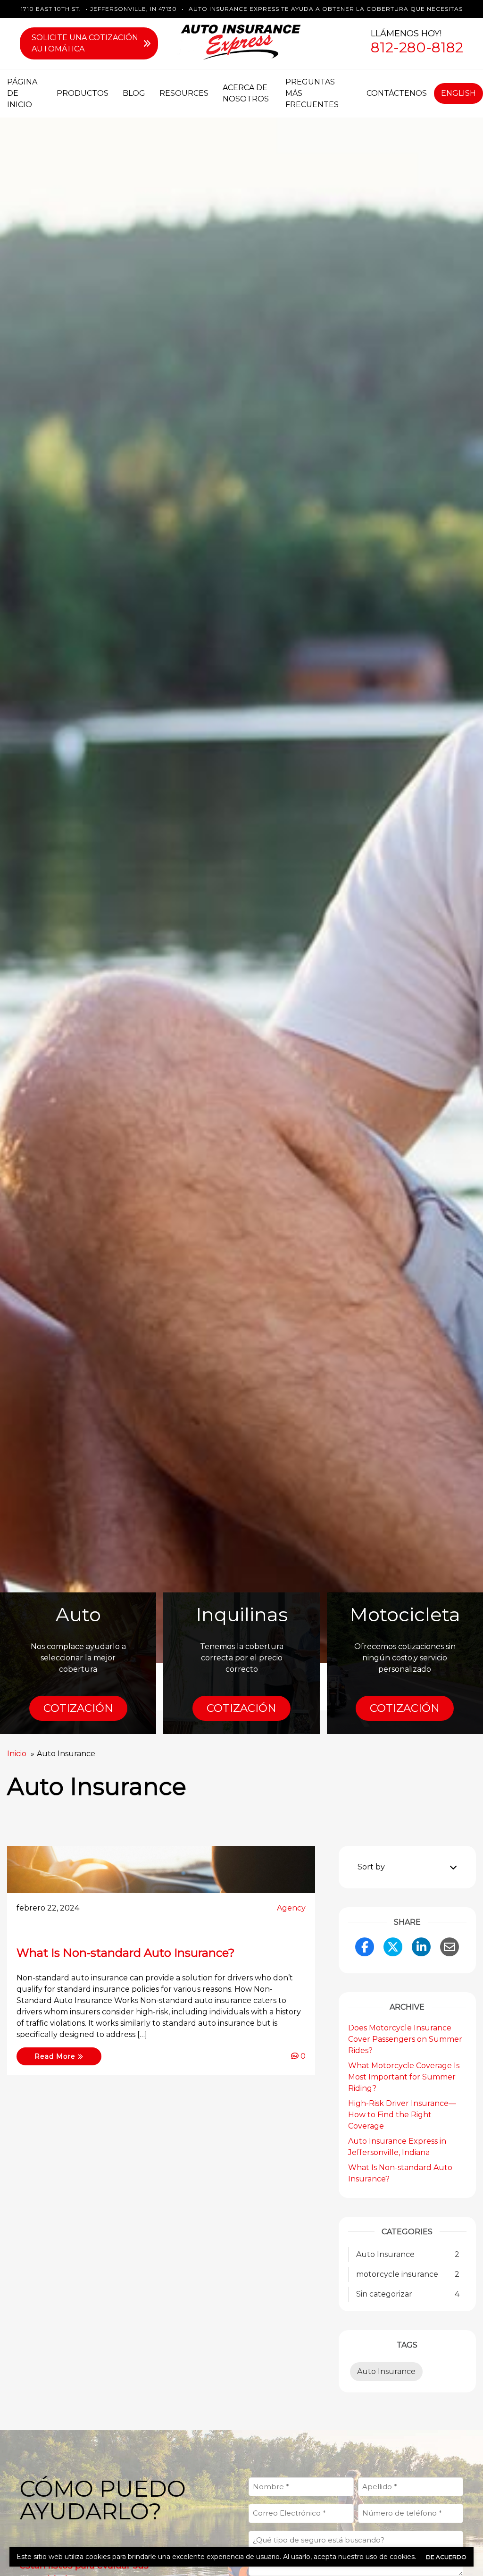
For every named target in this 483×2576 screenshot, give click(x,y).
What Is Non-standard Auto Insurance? (126, 1953)
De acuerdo (446, 2557)
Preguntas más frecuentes (312, 93)
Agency (291, 1908)
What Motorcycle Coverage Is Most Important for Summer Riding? (404, 2077)
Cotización (78, 1708)
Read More (56, 2056)
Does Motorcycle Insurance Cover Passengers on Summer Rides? (405, 2039)
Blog (134, 93)
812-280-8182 (417, 47)
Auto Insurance (386, 2371)
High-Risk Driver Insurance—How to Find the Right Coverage (402, 2115)
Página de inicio (22, 93)
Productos (83, 93)
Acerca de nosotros (246, 93)
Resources (184, 93)
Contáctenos (397, 93)
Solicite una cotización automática (85, 43)
